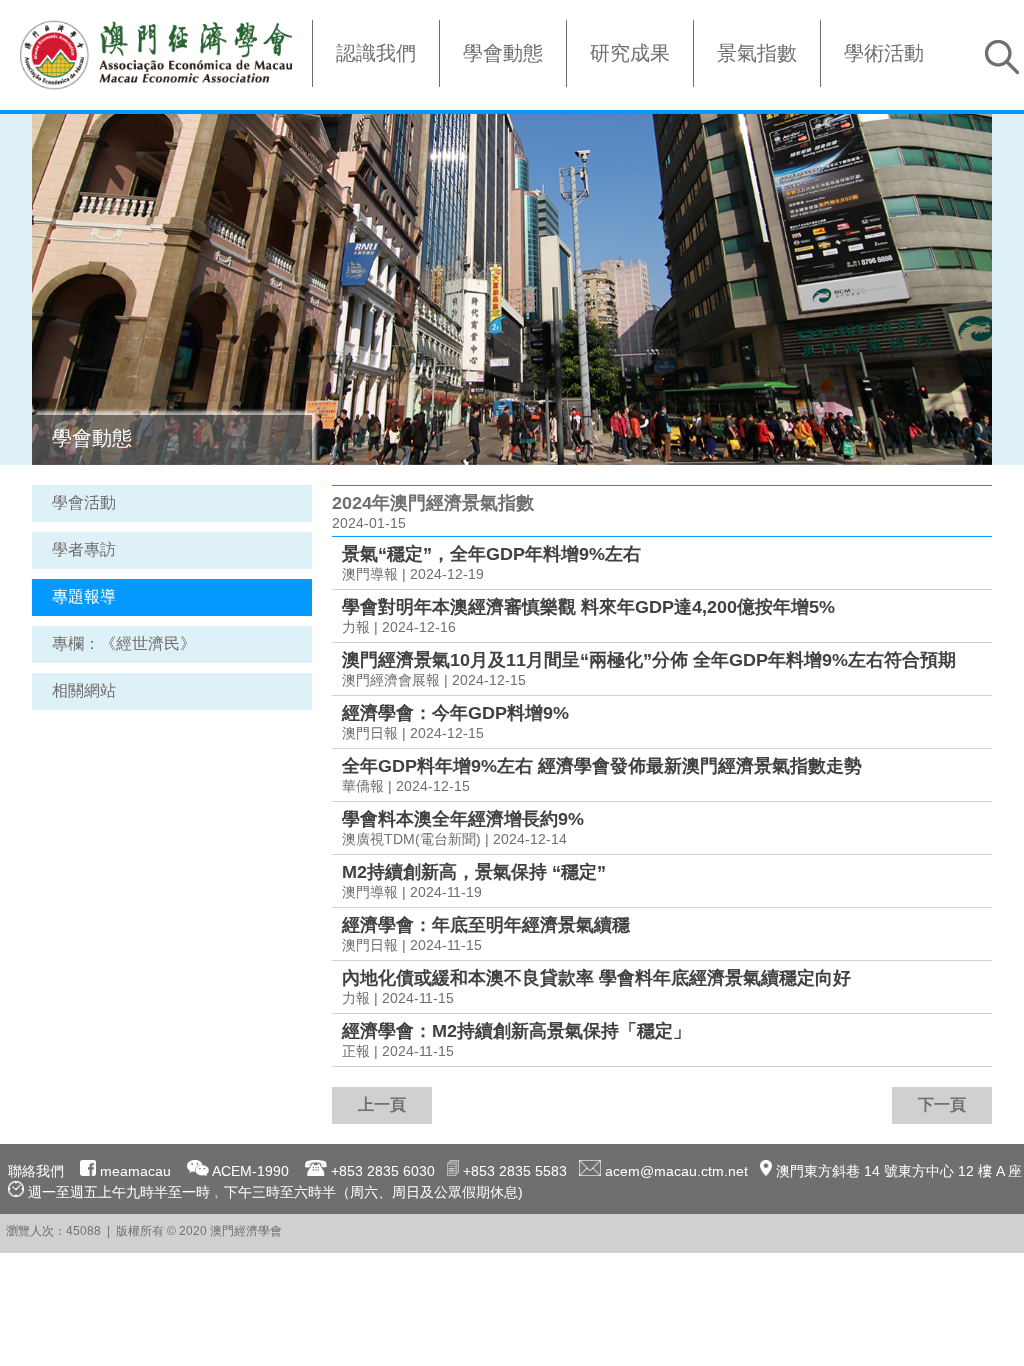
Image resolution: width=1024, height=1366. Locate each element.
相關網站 (84, 690)
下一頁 (942, 1104)
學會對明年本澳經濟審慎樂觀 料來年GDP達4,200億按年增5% (588, 607)
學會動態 (503, 53)
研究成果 (630, 53)
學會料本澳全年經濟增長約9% (463, 819)
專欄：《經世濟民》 (124, 643)
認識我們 (376, 53)
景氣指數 (757, 53)
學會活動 (84, 502)
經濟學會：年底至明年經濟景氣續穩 (486, 925)
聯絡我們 (36, 1171)
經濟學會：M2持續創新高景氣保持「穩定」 (516, 1031)
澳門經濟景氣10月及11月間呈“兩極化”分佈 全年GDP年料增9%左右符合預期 (649, 660)
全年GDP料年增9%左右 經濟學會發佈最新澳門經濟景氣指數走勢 (602, 766)
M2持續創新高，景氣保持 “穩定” (474, 872)
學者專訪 (84, 549)
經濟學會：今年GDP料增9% (455, 713)
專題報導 (84, 596)
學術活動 (884, 53)
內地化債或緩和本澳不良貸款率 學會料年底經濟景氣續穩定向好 (596, 978)
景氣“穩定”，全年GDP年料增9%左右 (491, 554)
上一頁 (382, 1104)
